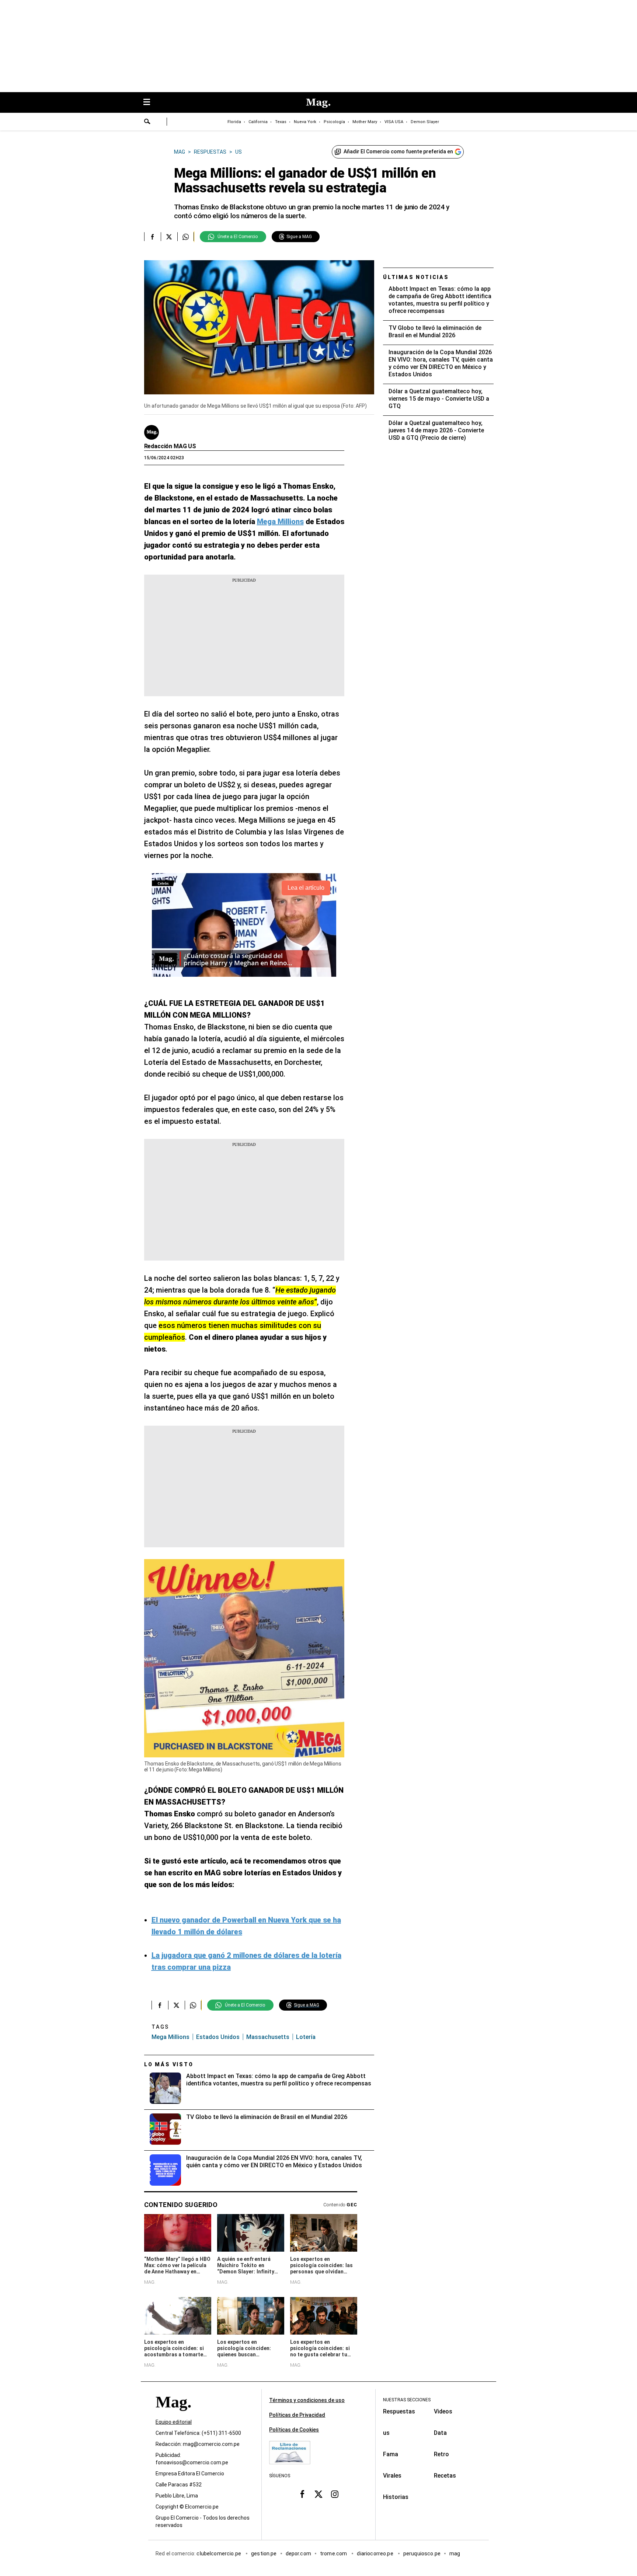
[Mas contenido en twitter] (318, 2494)
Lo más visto (169, 2064)
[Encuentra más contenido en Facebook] (152, 237)
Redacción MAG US (170, 446)
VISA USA (394, 122)
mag (455, 2554)
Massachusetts (268, 2037)
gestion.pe (264, 2554)
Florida (234, 122)
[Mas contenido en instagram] (335, 2494)
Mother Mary (365, 122)
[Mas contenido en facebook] (302, 2494)
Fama (391, 2454)
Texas (281, 122)
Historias (396, 2497)
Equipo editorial (174, 2422)
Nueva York (305, 122)
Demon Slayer (425, 122)
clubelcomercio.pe (219, 2554)
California (258, 122)
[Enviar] (147, 122)
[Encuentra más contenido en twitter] (169, 237)
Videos (443, 2411)
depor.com (298, 2554)
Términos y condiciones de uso (307, 2400)
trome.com (334, 2554)
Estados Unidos (218, 2037)
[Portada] (173, 2415)
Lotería (306, 2037)
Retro (441, 2454)
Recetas (445, 2476)
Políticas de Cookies (294, 2430)
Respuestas (399, 2411)
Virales (392, 2476)
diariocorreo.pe (375, 2554)
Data (440, 2433)
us (386, 2433)
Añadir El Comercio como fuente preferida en (398, 151)
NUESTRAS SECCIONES (407, 2400)
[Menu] (150, 103)
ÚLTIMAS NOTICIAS (416, 277)
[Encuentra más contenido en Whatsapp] (186, 237)
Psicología (334, 122)
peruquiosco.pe (422, 2554)
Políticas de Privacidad (297, 2415)
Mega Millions (170, 2037)
